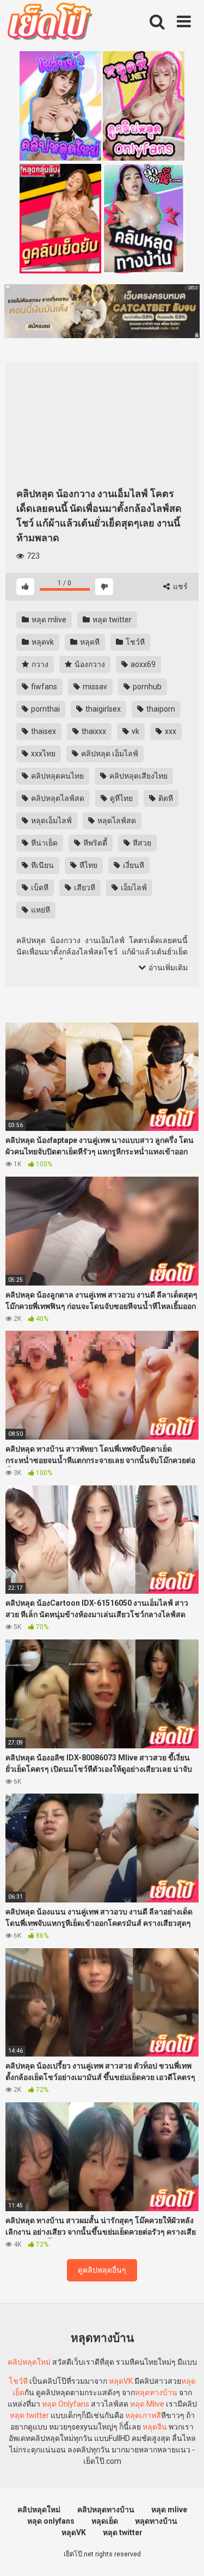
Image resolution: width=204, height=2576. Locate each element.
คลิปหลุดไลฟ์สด (57, 798)
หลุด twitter (111, 620)
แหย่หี (40, 910)
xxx (170, 731)
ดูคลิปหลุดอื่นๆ (102, 2270)
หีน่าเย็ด (44, 843)
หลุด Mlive (147, 2404)
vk (135, 731)
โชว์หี (134, 642)
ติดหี (165, 798)
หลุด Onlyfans (66, 2404)
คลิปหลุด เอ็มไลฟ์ (109, 754)
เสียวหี (84, 888)
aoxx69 (142, 664)
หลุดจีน (155, 2427)
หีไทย (88, 865)
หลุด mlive (48, 620)
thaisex (43, 731)
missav (94, 687)
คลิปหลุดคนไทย (57, 776)
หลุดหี (89, 642)
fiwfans (43, 687)
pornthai (45, 709)
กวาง (39, 664)
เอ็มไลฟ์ (133, 888)
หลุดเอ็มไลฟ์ (51, 821)
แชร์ (180, 586)
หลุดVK (121, 2381)
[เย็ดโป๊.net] (49, 23)
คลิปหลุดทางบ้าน (106, 2510)
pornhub (146, 687)
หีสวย (141, 843)
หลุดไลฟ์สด (116, 821)
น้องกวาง (89, 664)
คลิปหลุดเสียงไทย (138, 776)
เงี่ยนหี (133, 865)
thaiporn (160, 709)
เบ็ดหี (39, 888)
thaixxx (93, 731)
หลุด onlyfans (51, 2521)
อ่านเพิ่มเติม (167, 968)
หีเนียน (42, 865)
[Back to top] (184, 2554)
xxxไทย (42, 754)
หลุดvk (42, 642)
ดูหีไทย (120, 798)
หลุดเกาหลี (143, 2415)
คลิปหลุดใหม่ (29, 2362)
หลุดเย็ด (105, 2521)
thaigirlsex (102, 709)
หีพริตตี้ (94, 843)
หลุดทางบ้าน (156, 2393)
